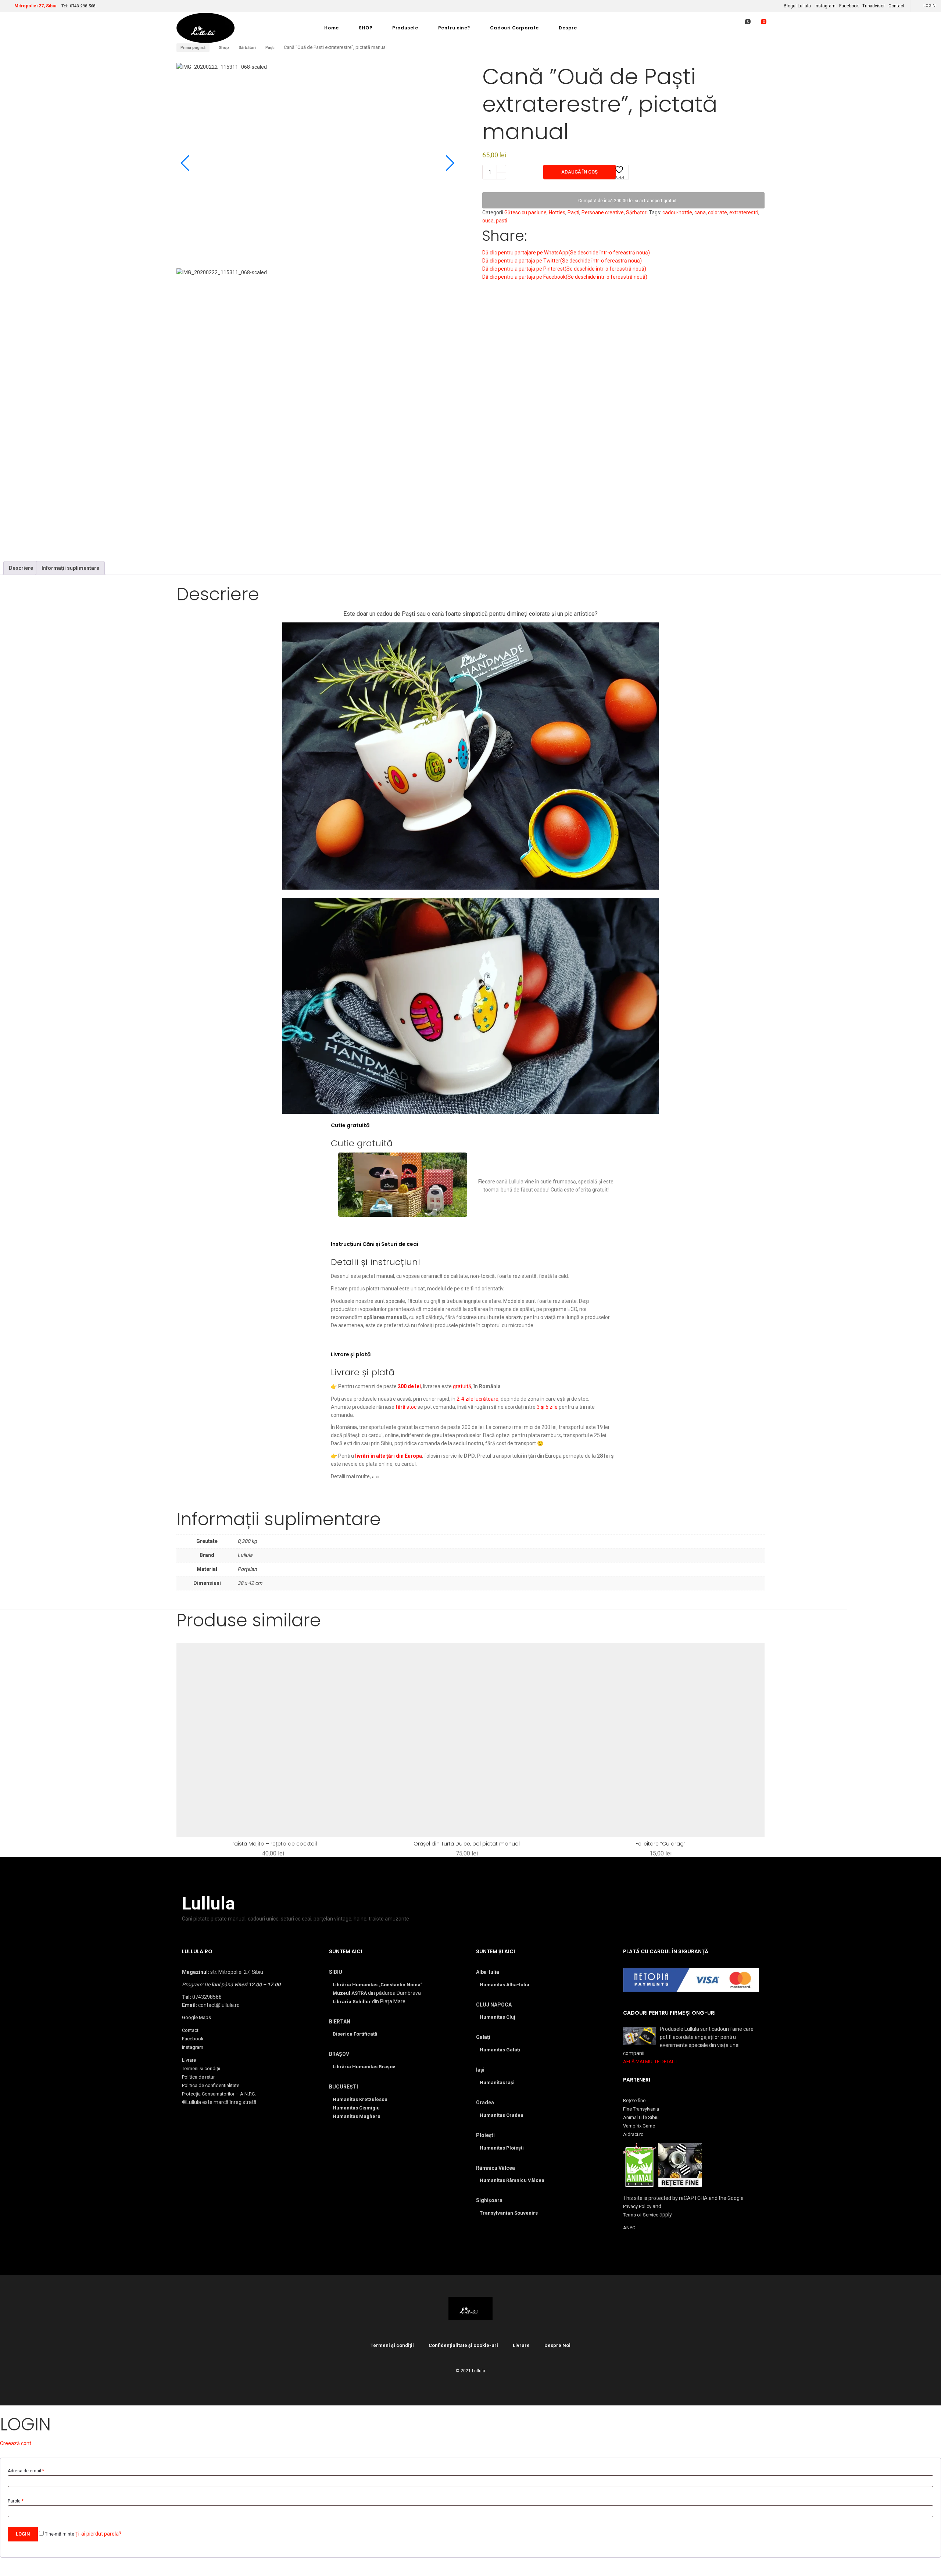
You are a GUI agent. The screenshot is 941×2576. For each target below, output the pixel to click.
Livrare (189, 2060)
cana (700, 212)
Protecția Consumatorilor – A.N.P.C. (219, 2094)
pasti (502, 221)
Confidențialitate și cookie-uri (463, 2345)
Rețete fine (634, 2100)
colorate (718, 212)
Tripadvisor (874, 6)
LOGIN (929, 6)
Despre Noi (557, 2345)
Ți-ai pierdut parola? (98, 2534)
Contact (897, 6)
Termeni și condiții (201, 2068)
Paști (270, 48)
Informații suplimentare (70, 568)
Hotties (557, 212)
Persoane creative (603, 212)
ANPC (629, 2228)
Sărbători (247, 48)
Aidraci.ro (633, 2134)
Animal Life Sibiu (641, 2117)
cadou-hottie (677, 212)
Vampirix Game (639, 2126)
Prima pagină (193, 48)
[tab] (21, 568)
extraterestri (744, 212)
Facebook (849, 6)
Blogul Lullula (797, 6)
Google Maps (196, 2017)
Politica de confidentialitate (211, 2085)
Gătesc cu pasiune (525, 212)
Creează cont (16, 2443)
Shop (224, 48)
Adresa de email (26, 2471)
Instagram (825, 6)
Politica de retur (198, 2077)
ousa (488, 221)
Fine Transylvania (641, 2109)
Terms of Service (641, 2215)
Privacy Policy (637, 2206)
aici (376, 1477)
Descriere (21, 568)
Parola (16, 2501)
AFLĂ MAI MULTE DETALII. (650, 2061)
